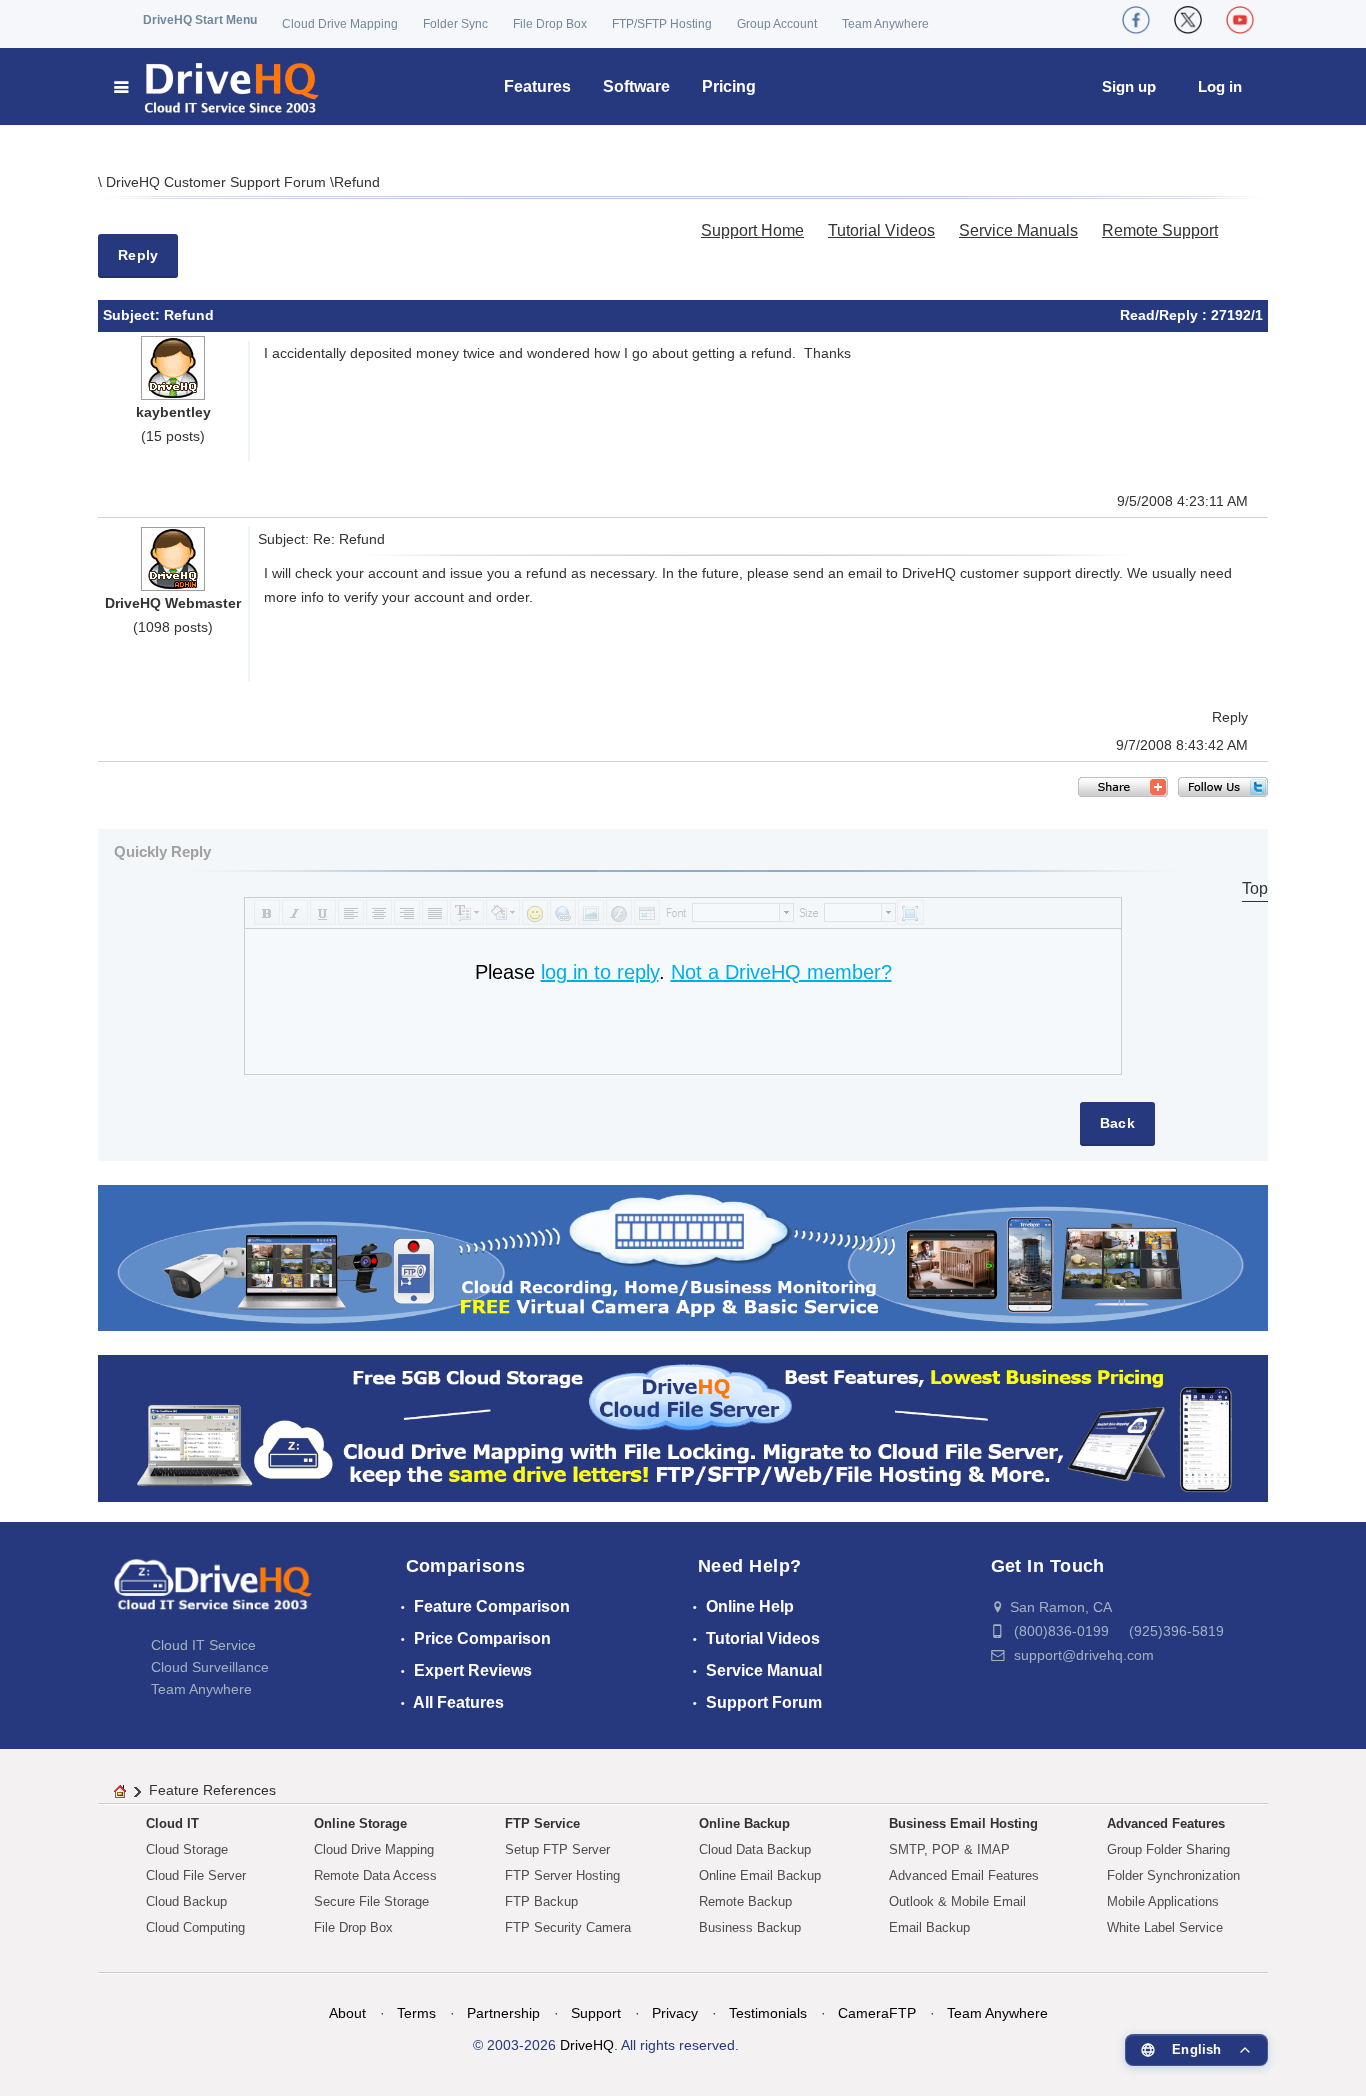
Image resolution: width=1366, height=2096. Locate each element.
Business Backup (750, 1927)
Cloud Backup (186, 1901)
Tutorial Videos (881, 230)
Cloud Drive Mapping (340, 24)
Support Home (752, 230)
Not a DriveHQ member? (781, 972)
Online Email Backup (760, 1875)
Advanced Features (1166, 1823)
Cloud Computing (195, 1927)
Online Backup (744, 1823)
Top (1255, 888)
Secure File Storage (371, 1901)
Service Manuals (1018, 230)
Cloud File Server (196, 1875)
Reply (138, 255)
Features (537, 86)
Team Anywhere (885, 24)
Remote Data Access (375, 1875)
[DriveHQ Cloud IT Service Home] (217, 86)
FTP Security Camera (568, 1927)
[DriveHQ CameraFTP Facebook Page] (1136, 20)
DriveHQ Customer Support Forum (218, 182)
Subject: (133, 315)
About (347, 2013)
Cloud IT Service (203, 1645)
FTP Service (542, 1823)
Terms (416, 2013)
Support (596, 2013)
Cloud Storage (187, 1849)
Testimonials (768, 2013)
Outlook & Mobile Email (957, 1901)
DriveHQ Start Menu (200, 20)
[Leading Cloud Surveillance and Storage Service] (683, 1256)
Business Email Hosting (963, 1823)
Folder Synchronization (1173, 1875)
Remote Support (1160, 230)
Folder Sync (455, 24)
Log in (1220, 86)
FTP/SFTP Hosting (662, 24)
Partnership (503, 2013)
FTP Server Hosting (562, 1875)
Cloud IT (172, 1823)
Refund (357, 182)
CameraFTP (877, 2013)
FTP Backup (541, 1901)
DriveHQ (587, 2045)
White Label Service (1165, 1927)
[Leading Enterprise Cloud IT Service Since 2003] (683, 1427)
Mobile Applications (1163, 1901)
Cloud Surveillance (210, 1667)
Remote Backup (745, 1901)
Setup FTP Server (557, 1849)
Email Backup (929, 1927)
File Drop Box (550, 24)
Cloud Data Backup (755, 1849)
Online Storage (360, 1823)
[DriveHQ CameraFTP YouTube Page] (1240, 20)
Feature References (212, 1790)
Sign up (1129, 86)
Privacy (675, 2013)
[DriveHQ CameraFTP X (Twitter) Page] (1188, 20)
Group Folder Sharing (1168, 1849)
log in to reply (600, 972)
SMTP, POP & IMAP (949, 1849)
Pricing (729, 86)
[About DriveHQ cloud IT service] (213, 1594)
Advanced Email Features (964, 1875)
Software (636, 86)
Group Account (777, 24)
